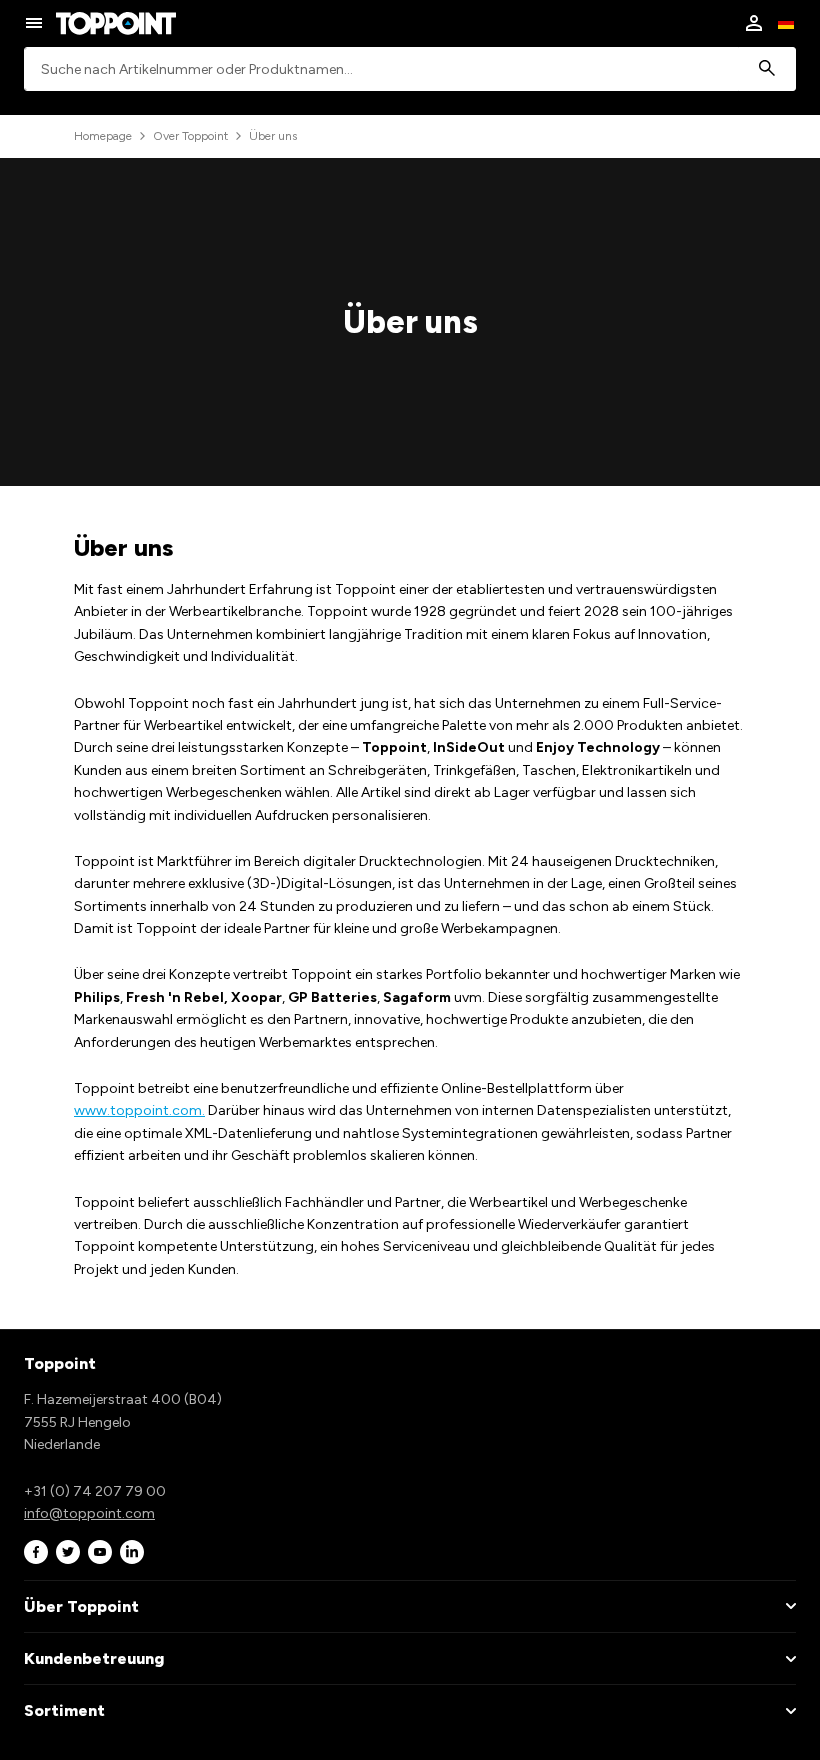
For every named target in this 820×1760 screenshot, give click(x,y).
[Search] (767, 69)
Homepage (103, 136)
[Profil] (754, 23)
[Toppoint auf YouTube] (100, 1552)
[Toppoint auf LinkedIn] (132, 1552)
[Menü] (34, 23)
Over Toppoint (190, 136)
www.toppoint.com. (139, 1110)
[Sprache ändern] (786, 23)
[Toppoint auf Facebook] (36, 1552)
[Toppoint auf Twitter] (68, 1552)
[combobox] (410, 69)
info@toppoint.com (89, 1513)
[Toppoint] (116, 23)
